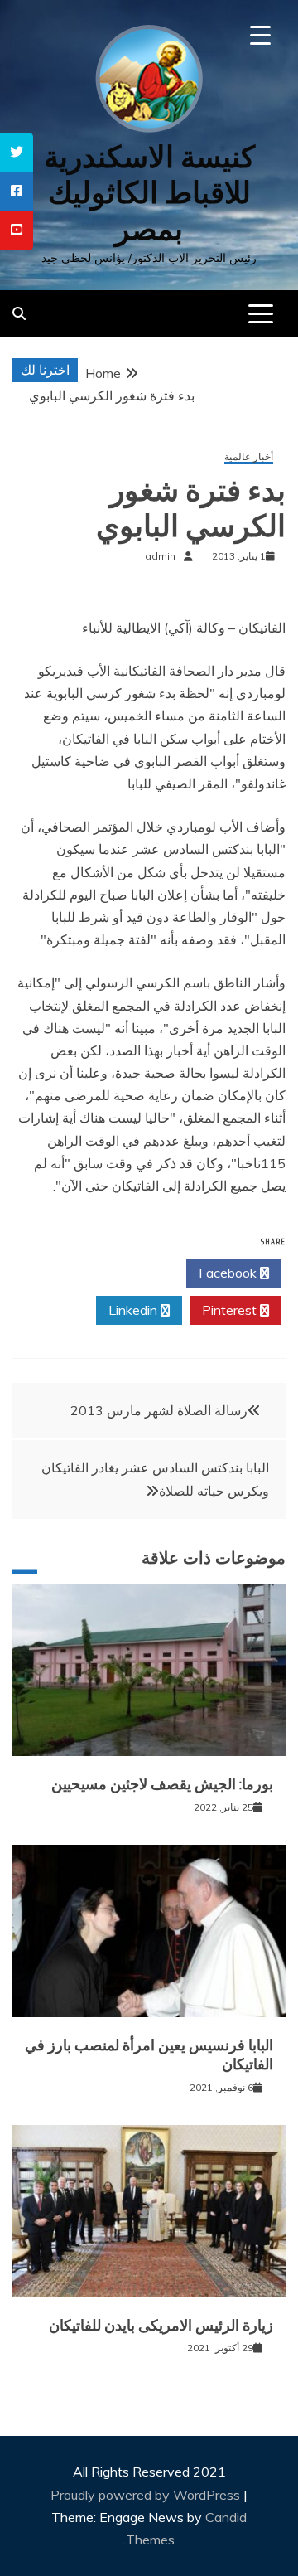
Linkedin (135, 1310)
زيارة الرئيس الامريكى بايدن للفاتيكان (161, 2326)
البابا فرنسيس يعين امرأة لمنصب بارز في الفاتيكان (149, 2055)
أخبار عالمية (249, 457)
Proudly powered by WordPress (147, 2495)
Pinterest (231, 1310)
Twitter (134, 1273)
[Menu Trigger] (260, 35)
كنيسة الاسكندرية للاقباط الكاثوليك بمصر (149, 193)
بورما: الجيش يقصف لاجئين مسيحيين (162, 1784)
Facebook (229, 1273)
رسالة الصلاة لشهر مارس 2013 (159, 1410)
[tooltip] (17, 152)
